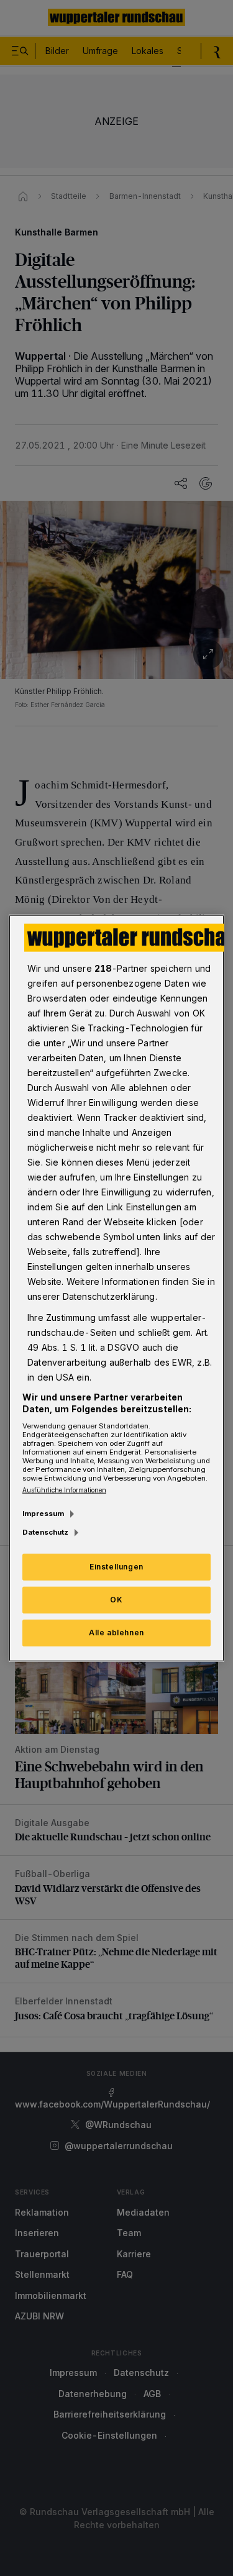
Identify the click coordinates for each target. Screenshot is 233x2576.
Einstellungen (116, 1567)
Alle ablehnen (116, 1633)
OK (116, 1600)
